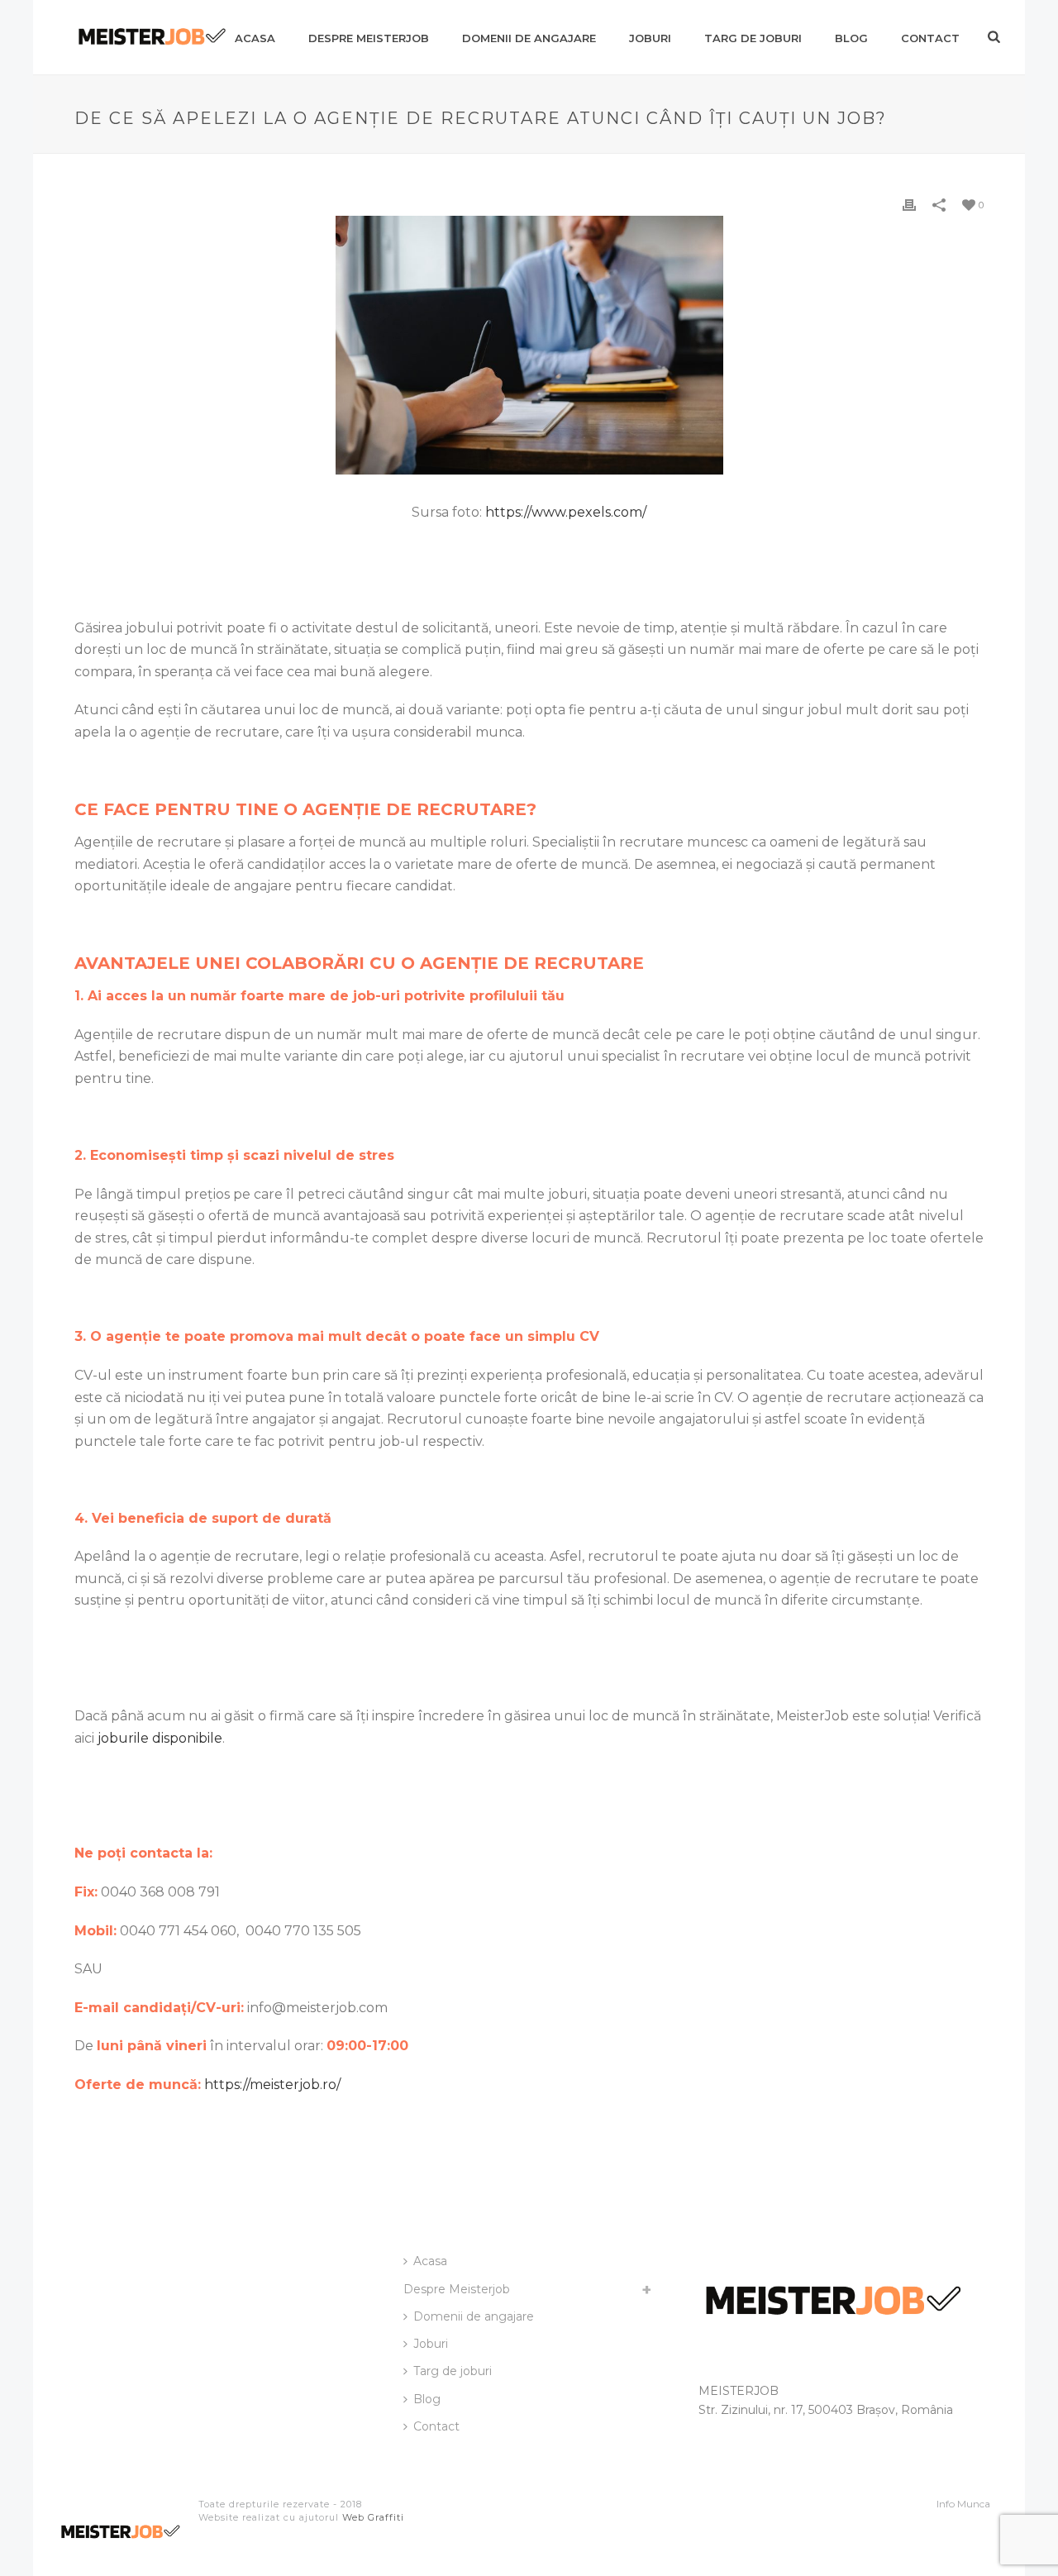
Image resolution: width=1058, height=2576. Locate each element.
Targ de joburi (753, 38)
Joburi (650, 38)
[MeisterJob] (120, 2539)
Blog (851, 38)
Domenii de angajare (529, 38)
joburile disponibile (160, 1738)
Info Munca (963, 2504)
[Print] (909, 205)
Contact (930, 38)
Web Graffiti (373, 2517)
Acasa (255, 38)
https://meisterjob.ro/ (272, 2085)
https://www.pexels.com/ (566, 512)
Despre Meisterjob (369, 38)
